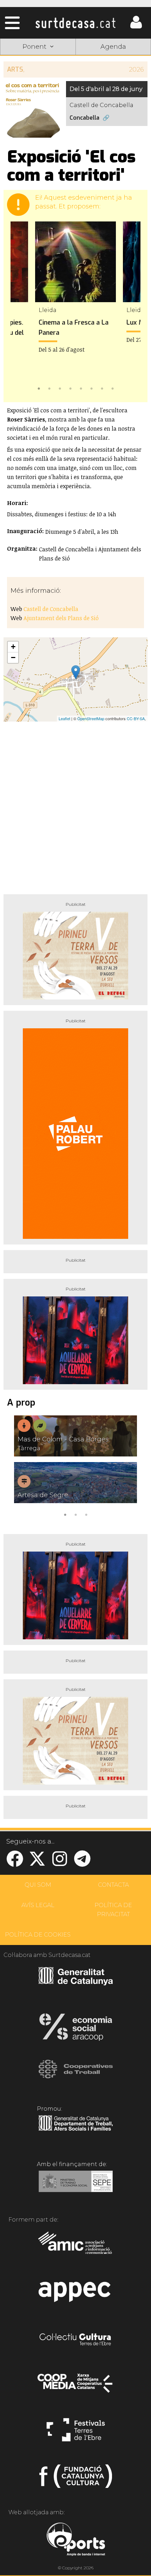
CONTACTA (113, 1885)
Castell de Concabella (51, 609)
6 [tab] (91, 388)
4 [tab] (70, 388)
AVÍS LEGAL (38, 1905)
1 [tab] (39, 388)
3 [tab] (60, 388)
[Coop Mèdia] (76, 2386)
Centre (113, 81)
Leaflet (64, 718)
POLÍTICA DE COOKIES (38, 1935)
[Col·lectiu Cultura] (76, 2340)
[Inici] (75, 23)
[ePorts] (76, 2540)
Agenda (113, 47)
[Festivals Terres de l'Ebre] (76, 2433)
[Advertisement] (75, 805)
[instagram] (60, 1863)
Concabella (84, 118)
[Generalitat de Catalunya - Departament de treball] (76, 2131)
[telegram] (82, 1863)
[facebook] (15, 1863)
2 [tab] (49, 388)
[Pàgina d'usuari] (136, 27)
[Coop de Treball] (76, 2076)
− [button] (13, 658)
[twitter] (37, 1863)
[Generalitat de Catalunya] (76, 1983)
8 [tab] (112, 388)
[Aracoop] (76, 2029)
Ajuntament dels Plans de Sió (61, 618)
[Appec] (76, 2294)
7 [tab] (102, 388)
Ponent (38, 64)
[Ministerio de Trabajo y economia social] (76, 2186)
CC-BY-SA (136, 718)
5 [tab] (81, 388)
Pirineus (38, 97)
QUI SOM (38, 1885)
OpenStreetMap (91, 718)
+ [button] (13, 647)
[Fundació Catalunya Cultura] (76, 2479)
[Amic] (76, 2248)
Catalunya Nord (113, 64)
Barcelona (113, 97)
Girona (38, 81)
